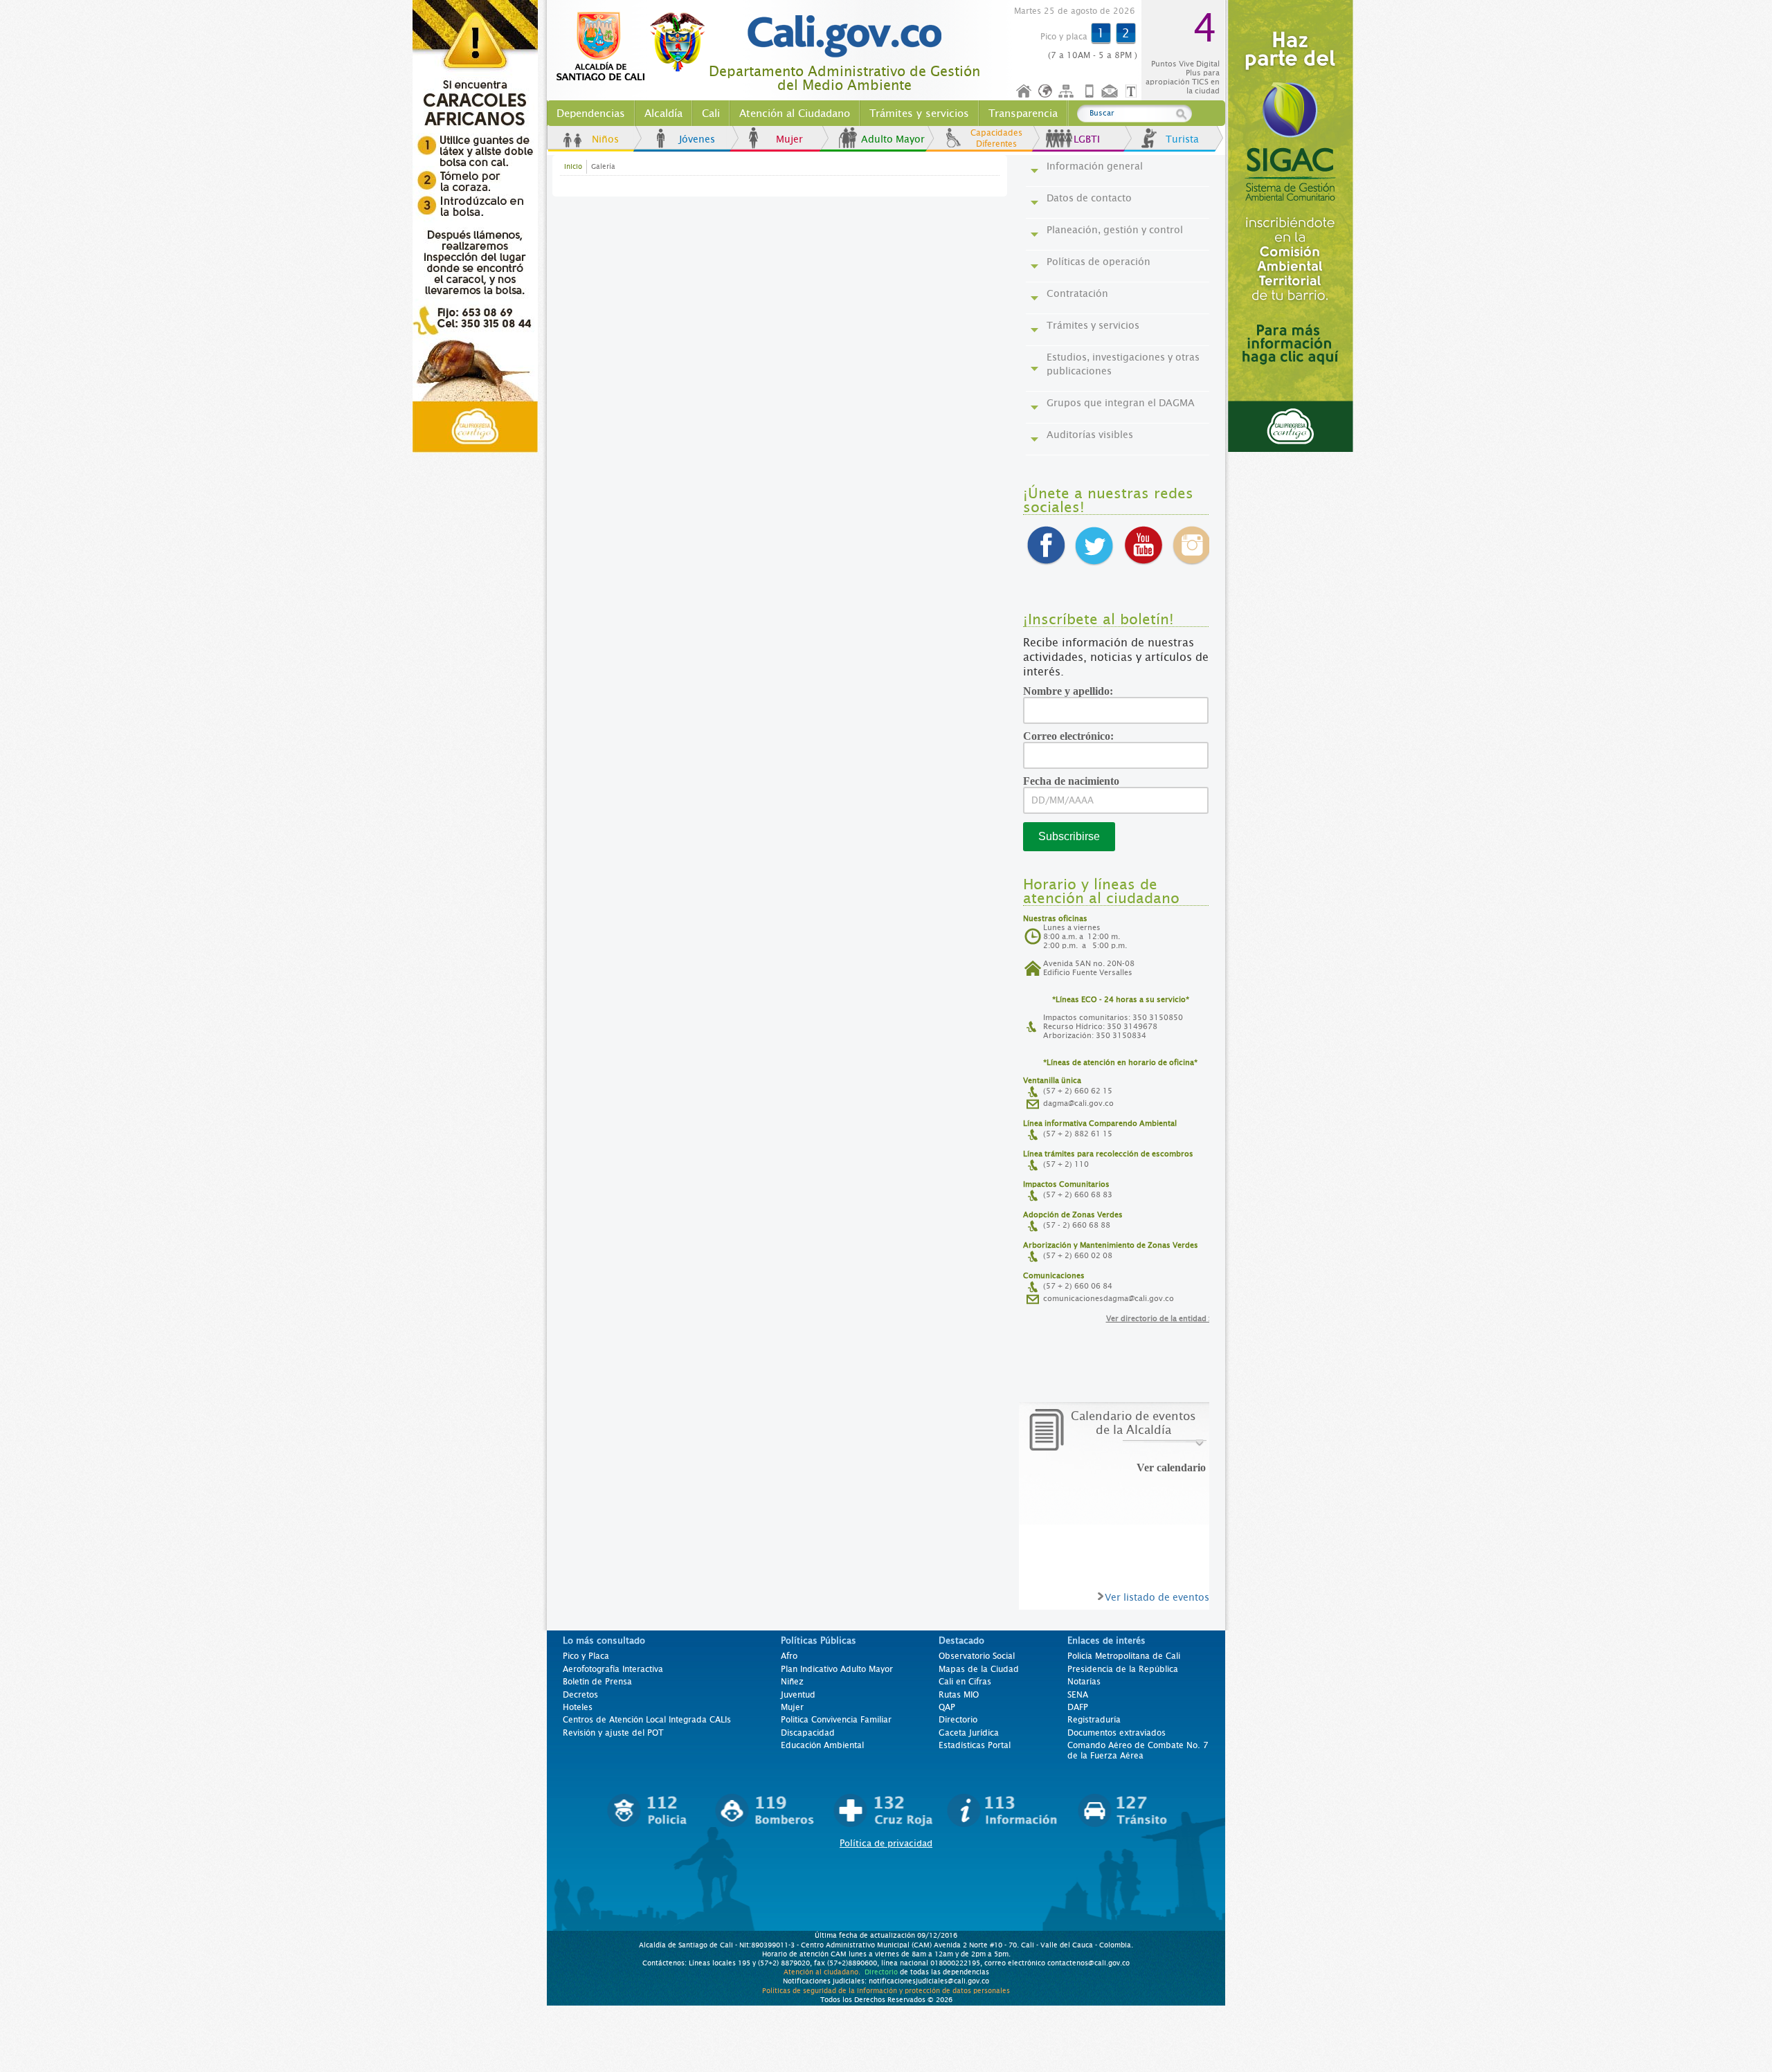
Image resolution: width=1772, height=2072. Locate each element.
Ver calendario (1171, 1468)
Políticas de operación (1099, 262)
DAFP (1078, 1707)
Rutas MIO (959, 1695)
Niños (605, 139)
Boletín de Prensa (597, 1682)
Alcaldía (663, 113)
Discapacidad (808, 1733)
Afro (789, 1656)
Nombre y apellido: (1073, 691)
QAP (947, 1707)
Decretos (580, 1695)
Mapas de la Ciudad (979, 1669)
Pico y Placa (586, 1656)
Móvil (1090, 92)
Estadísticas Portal (975, 1745)
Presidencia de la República (1123, 1669)
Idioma (1046, 92)
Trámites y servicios (919, 113)
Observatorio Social (977, 1656)
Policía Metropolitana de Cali (1124, 1656)
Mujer (789, 139)
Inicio (1024, 92)
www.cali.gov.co (636, 47)
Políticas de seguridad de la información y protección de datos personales (886, 1990)
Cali (711, 113)
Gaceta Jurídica (969, 1733)
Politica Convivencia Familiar (836, 1720)
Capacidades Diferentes (996, 138)
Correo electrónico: (1073, 736)
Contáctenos (1111, 92)
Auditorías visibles (1090, 435)
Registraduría (1094, 1720)
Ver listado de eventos (1157, 1597)
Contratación (1077, 293)
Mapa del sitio (1068, 92)
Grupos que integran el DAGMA (1121, 403)
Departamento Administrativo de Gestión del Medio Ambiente (844, 79)
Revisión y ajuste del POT (613, 1733)
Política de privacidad (886, 1843)
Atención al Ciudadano (795, 113)
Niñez (792, 1682)
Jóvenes (697, 139)
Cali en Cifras (965, 1682)
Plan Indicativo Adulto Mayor (837, 1669)
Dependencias (591, 113)
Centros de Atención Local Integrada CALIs (647, 1720)
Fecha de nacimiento (1076, 781)
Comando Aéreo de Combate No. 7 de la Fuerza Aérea (1138, 1750)
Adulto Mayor (893, 139)
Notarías (1084, 1682)
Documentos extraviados (1116, 1733)
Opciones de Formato (1133, 92)
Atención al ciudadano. (822, 1972)
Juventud (798, 1695)
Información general (1095, 166)
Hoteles (578, 1707)
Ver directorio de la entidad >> (1162, 1319)
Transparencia (1023, 113)
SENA (1078, 1695)
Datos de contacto (1089, 198)
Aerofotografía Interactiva (613, 1669)
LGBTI (1087, 139)
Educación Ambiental (822, 1745)
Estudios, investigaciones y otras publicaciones (1123, 364)
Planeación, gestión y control (1115, 230)
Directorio (958, 1720)
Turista (1182, 139)
